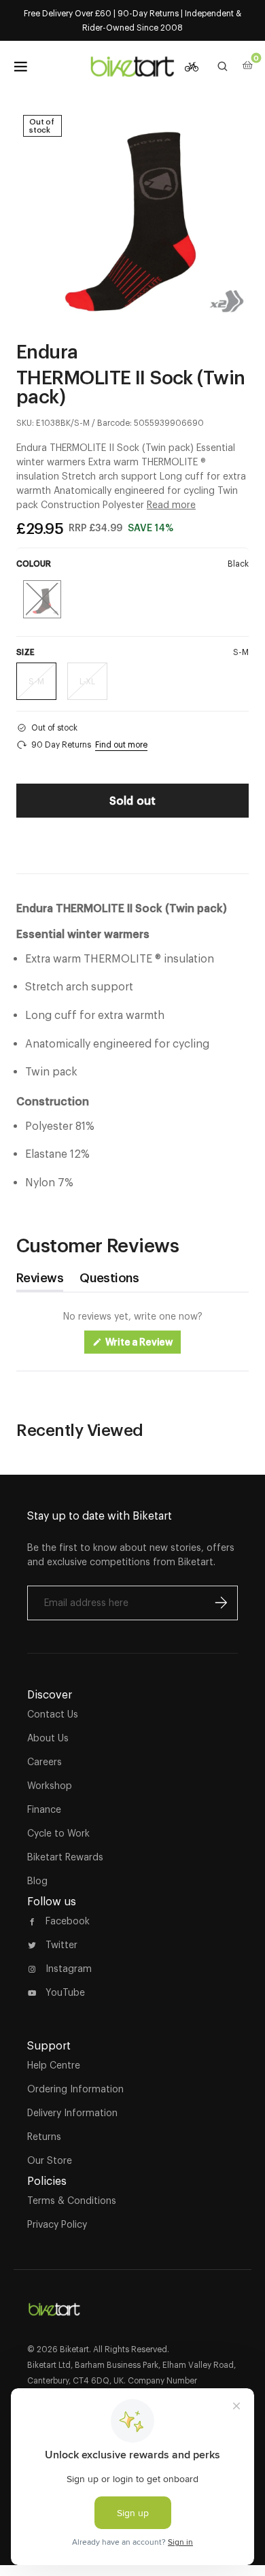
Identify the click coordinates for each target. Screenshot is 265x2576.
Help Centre (54, 2065)
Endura (47, 351)
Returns (44, 2137)
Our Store (50, 2160)
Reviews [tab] (40, 1281)
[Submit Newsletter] (221, 1603)
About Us (48, 1738)
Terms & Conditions (72, 2201)
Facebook (68, 1921)
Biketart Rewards (65, 1857)
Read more (171, 505)
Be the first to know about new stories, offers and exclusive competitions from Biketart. (131, 1555)
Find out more (121, 745)
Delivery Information (72, 2113)
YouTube (65, 1992)
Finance (44, 1809)
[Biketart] (132, 67)
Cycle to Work (58, 1833)
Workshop (50, 1786)
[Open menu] (20, 67)
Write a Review (142, 1345)
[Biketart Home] (54, 2304)
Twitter (61, 1945)
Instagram (69, 1969)
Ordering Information (75, 2089)
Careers (45, 1762)
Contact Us (53, 1714)
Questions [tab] (109, 1281)
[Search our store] (223, 67)
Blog (37, 1881)
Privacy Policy (57, 2224)
